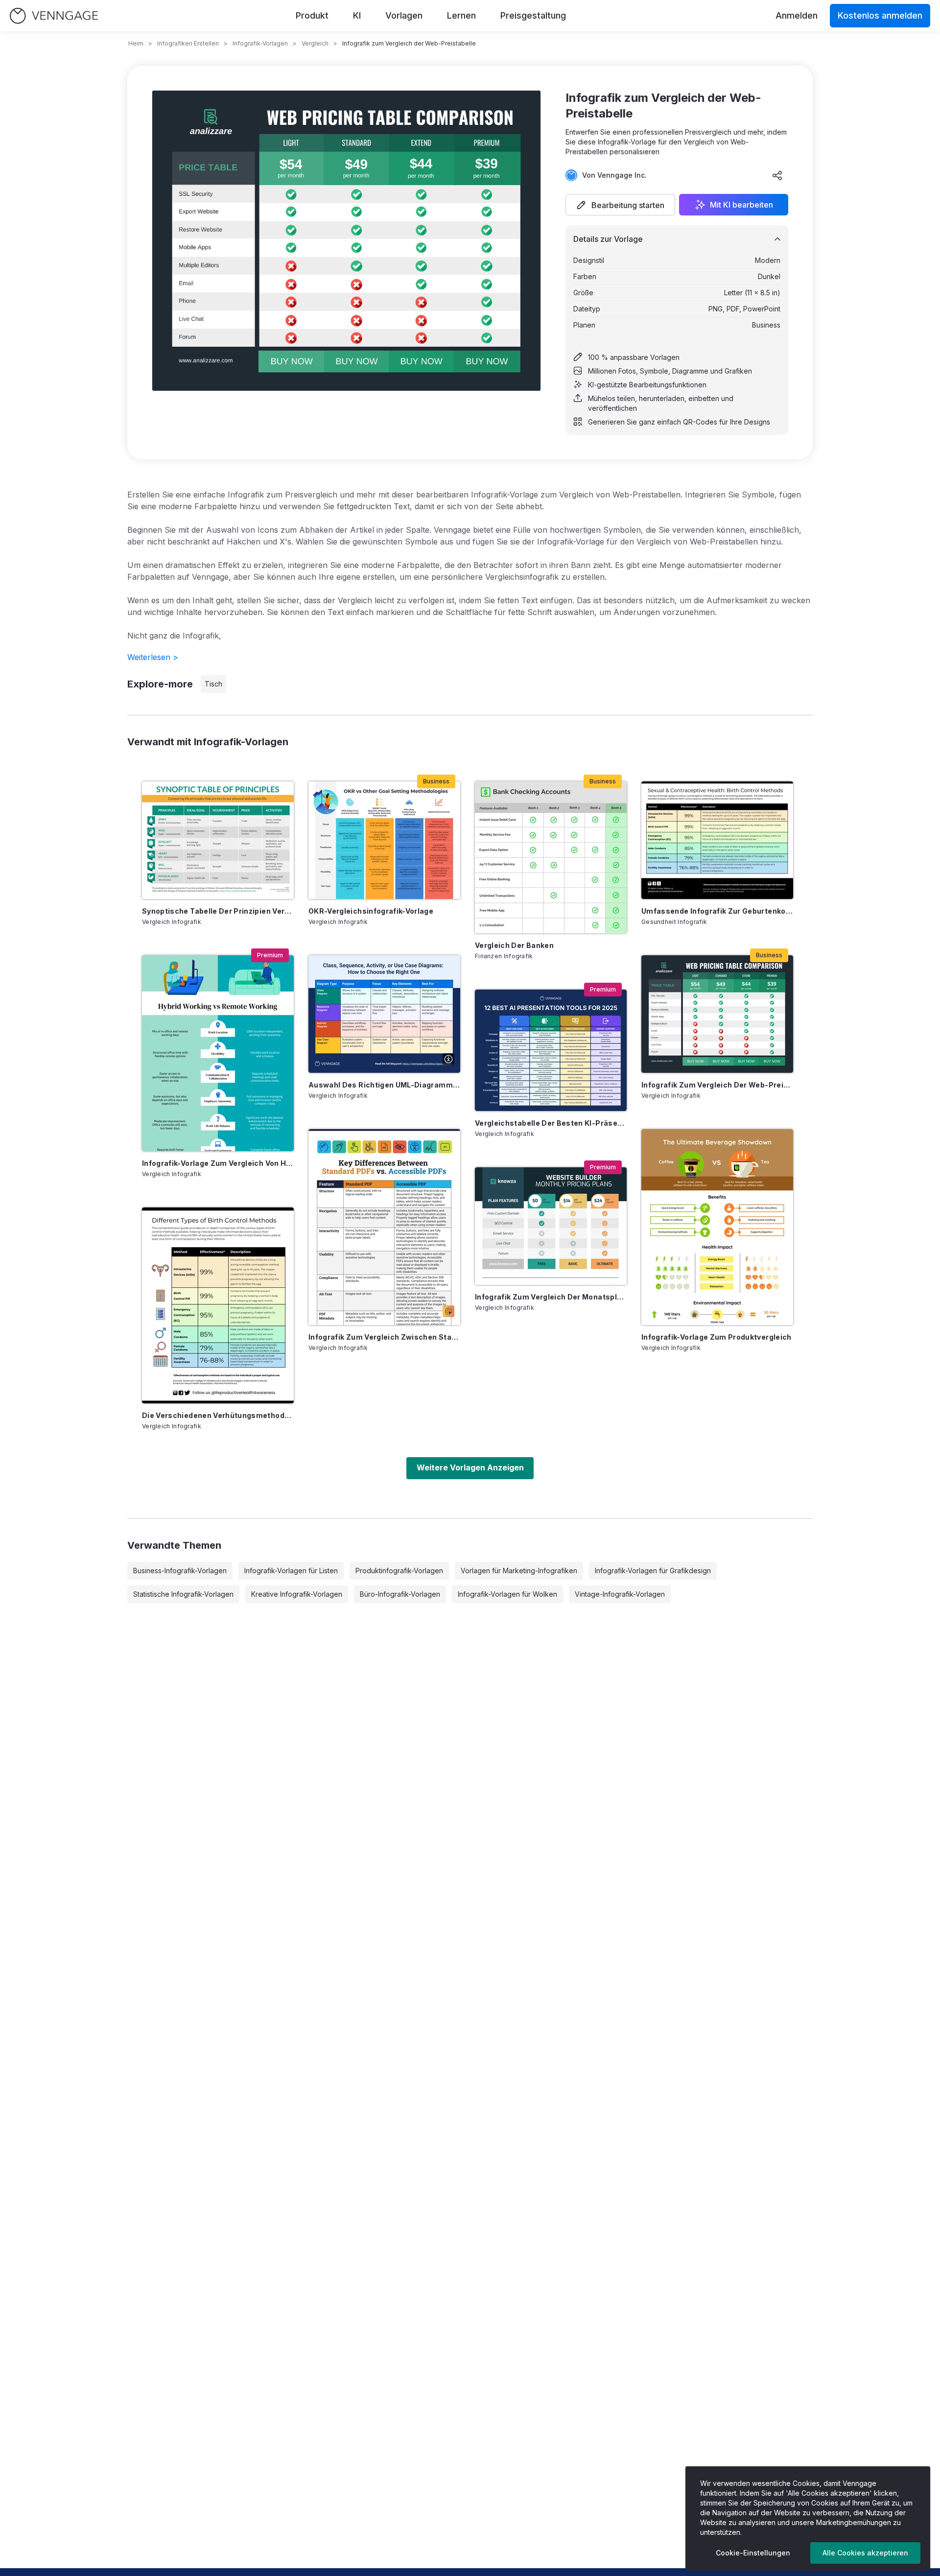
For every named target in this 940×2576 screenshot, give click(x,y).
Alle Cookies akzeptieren (865, 2553)
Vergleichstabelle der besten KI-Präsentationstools (551, 1123)
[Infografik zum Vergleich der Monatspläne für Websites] (551, 1226)
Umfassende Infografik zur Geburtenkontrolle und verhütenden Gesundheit (717, 911)
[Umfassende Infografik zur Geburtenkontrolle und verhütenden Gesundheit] (717, 840)
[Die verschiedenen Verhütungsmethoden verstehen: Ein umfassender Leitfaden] (218, 1305)
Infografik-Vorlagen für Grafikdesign (653, 1571)
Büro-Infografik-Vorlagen (400, 1594)
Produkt (312, 15)
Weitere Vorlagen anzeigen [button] (470, 1467)
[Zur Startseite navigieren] (54, 16)
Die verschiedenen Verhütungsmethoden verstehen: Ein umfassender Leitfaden (218, 1415)
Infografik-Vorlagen (260, 43)
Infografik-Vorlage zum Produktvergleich (717, 1337)
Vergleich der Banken (514, 945)
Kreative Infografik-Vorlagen (297, 1594)
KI (357, 15)
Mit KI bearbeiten (741, 205)
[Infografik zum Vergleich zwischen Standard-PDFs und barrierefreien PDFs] (384, 1227)
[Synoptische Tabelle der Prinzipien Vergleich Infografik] (218, 840)
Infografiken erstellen (188, 43)
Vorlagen (404, 15)
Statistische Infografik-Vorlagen (183, 1594)
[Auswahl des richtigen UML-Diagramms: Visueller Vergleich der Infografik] (384, 1014)
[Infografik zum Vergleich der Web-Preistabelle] (717, 1014)
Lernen (461, 15)
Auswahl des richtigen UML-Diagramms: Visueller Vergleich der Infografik (384, 1085)
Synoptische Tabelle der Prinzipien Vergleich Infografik (218, 911)
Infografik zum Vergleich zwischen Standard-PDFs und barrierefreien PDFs (384, 1337)
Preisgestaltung (533, 15)
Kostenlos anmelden (880, 15)
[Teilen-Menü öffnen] (777, 175)
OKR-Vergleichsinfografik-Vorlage (371, 911)
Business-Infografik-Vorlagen (180, 1571)
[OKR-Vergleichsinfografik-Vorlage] (384, 840)
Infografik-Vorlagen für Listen (291, 1571)
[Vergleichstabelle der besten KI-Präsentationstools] (551, 1050)
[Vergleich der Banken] (551, 857)
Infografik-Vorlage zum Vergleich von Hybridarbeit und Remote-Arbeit (218, 1163)
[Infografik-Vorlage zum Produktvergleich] (717, 1227)
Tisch (213, 684)
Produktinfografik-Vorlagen (399, 1571)
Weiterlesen (153, 657)
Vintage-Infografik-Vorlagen (620, 1594)
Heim (136, 43)
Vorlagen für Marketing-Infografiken (519, 1571)
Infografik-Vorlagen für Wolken (507, 1594)
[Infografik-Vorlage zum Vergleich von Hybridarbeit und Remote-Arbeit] (218, 1053)
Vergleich (315, 43)
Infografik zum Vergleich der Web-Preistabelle (717, 1085)
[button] (620, 205)
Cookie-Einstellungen (753, 2553)
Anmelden (797, 15)
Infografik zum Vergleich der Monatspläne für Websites (551, 1297)
